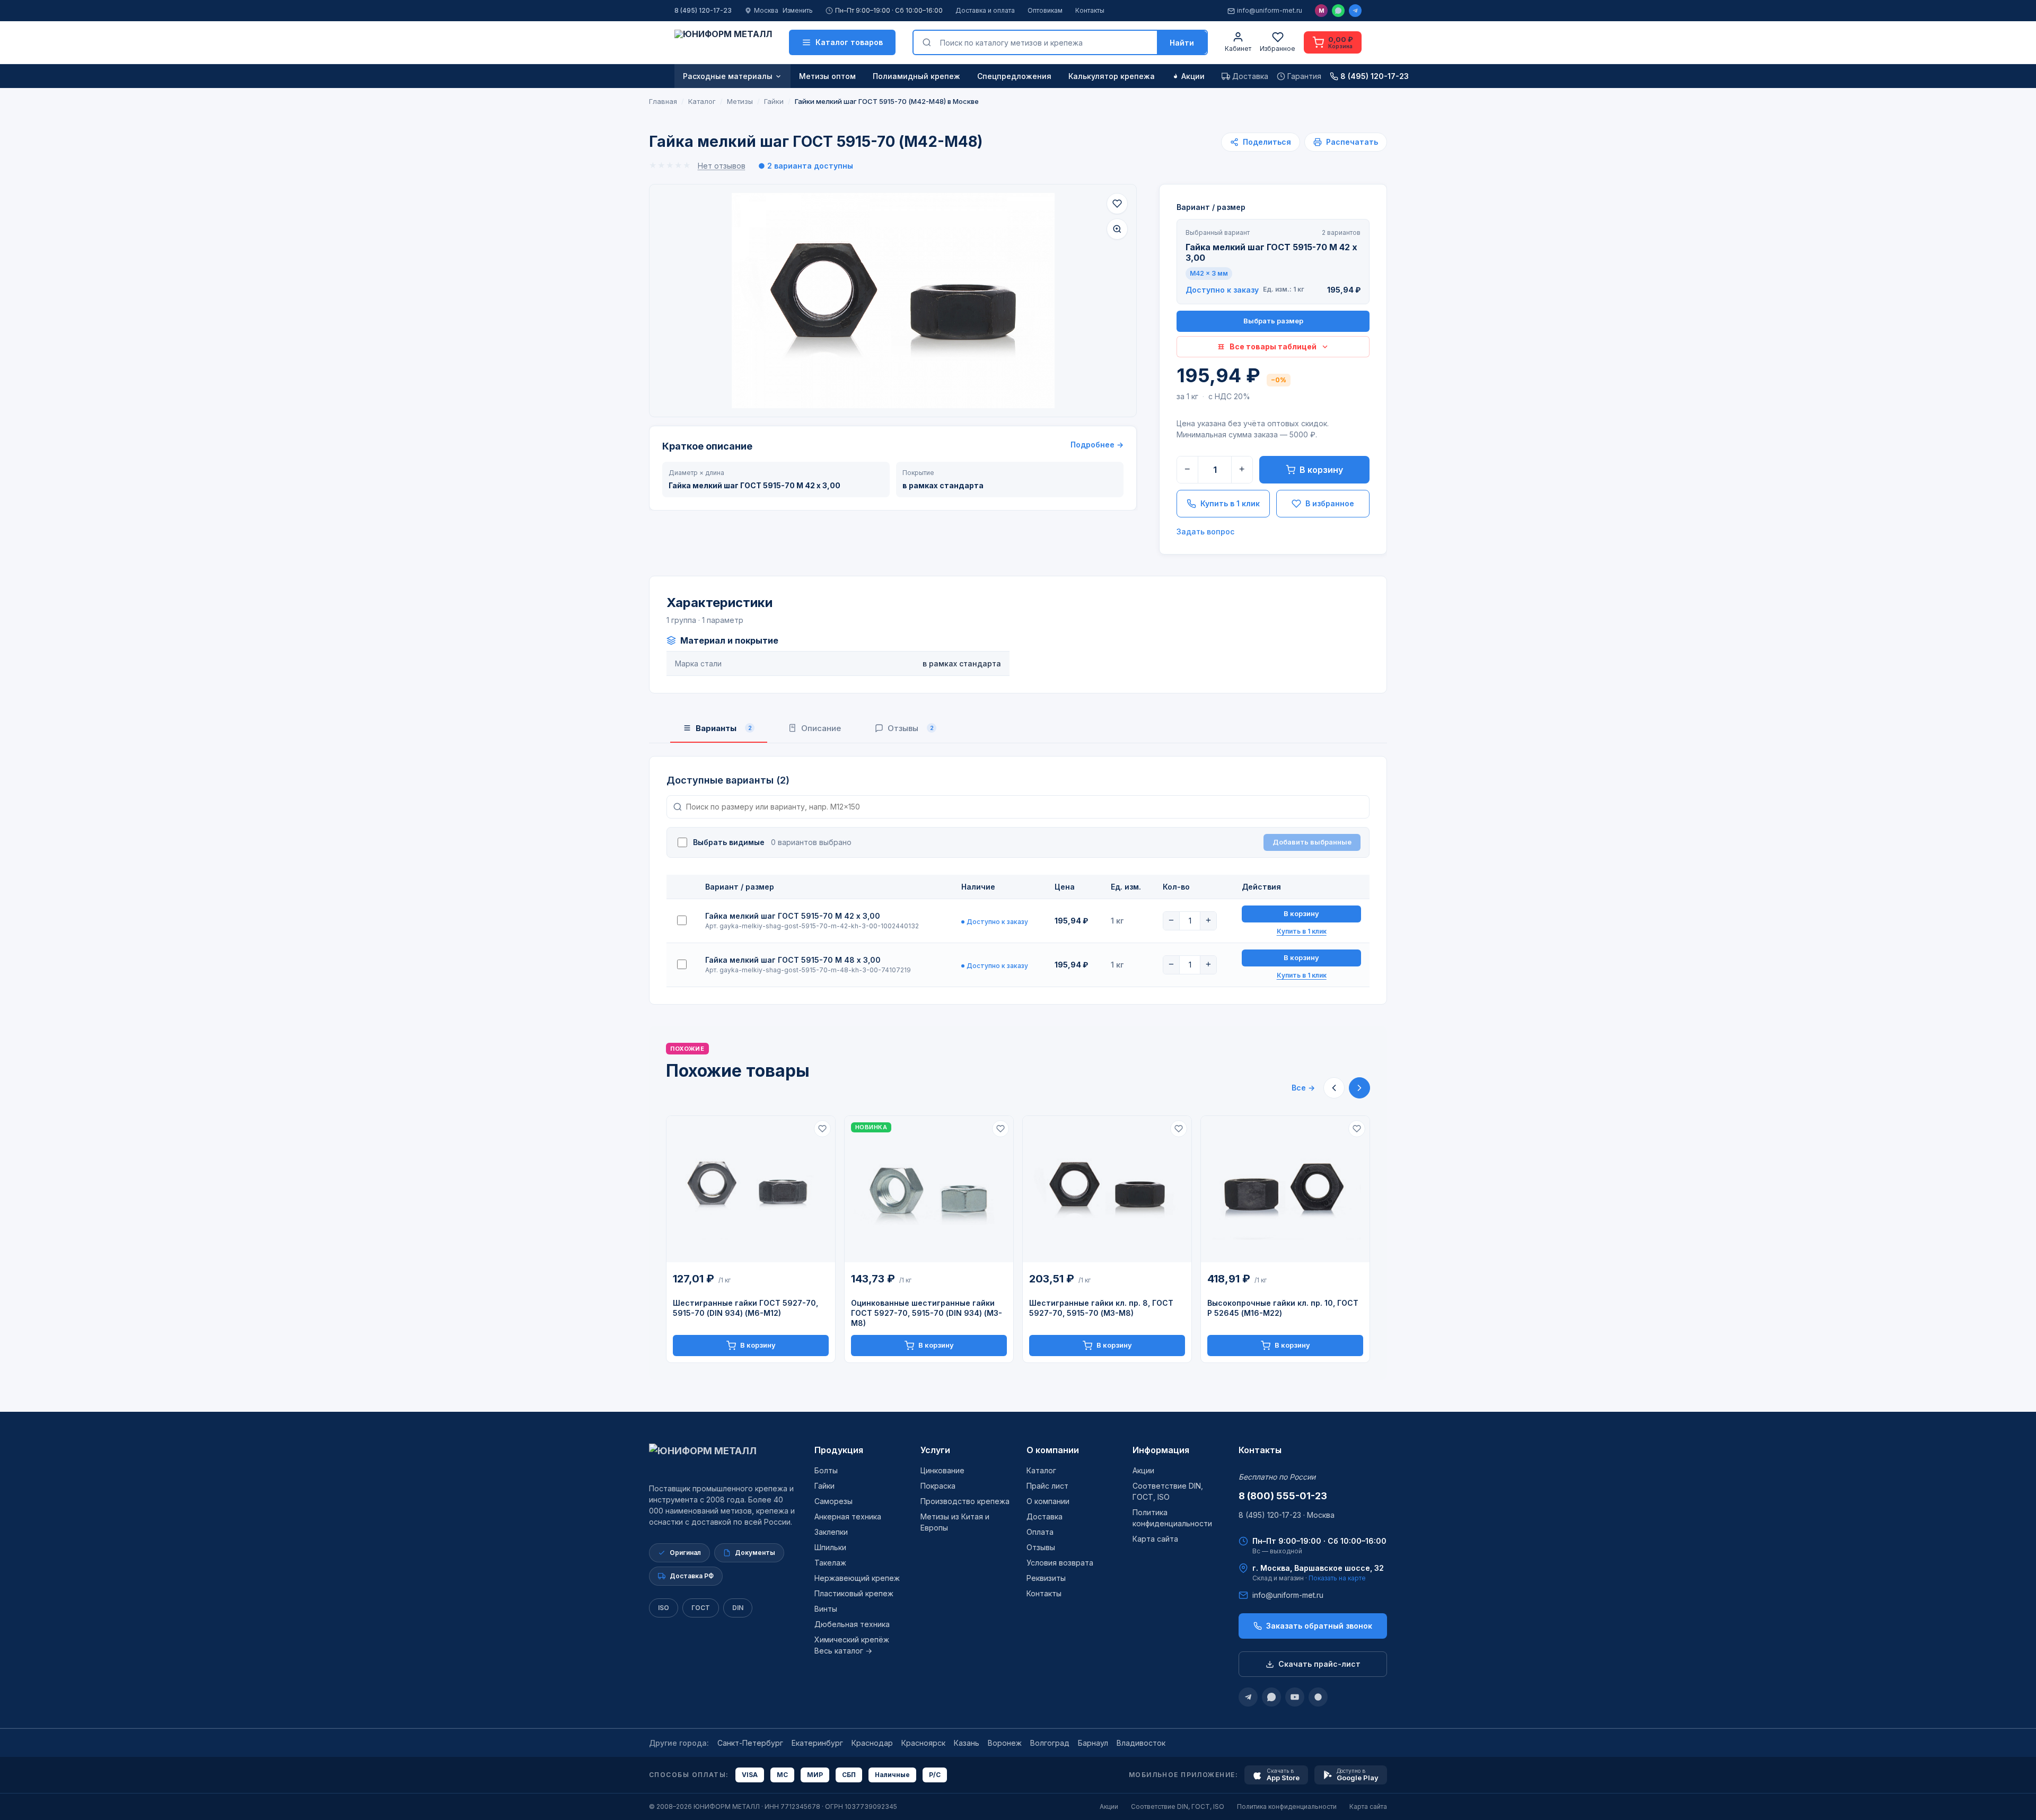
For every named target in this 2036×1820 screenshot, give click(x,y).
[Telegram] (1355, 11)
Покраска (938, 1486)
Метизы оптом (827, 76)
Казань (967, 1743)
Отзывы (1041, 1547)
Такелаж (830, 1563)
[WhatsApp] (1338, 11)
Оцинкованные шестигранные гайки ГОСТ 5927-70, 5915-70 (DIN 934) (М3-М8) (927, 1313)
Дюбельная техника (852, 1624)
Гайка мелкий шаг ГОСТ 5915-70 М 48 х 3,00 (793, 960)
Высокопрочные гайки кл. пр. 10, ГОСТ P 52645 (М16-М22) (1283, 1308)
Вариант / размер (1211, 207)
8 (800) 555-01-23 (1283, 1496)
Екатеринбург (817, 1743)
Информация (1161, 1450)
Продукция (839, 1450)
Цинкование (942, 1470)
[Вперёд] (1359, 1088)
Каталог (1041, 1470)
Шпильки (830, 1547)
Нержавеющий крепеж (857, 1578)
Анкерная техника (848, 1516)
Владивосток (1141, 1743)
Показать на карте (1337, 1578)
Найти (1182, 43)
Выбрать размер (1273, 321)
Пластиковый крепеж (854, 1593)
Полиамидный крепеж (916, 76)
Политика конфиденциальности (1287, 1806)
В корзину (1321, 470)
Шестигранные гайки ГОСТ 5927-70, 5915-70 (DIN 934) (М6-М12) (745, 1308)
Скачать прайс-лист (1319, 1664)
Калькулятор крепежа (1112, 76)
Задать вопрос (1205, 531)
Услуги (935, 1450)
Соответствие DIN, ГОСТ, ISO (1178, 1806)
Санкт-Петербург (750, 1743)
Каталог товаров (849, 42)
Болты (826, 1470)
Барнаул (1093, 1743)
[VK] (1318, 1697)
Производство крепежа (965, 1501)
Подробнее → (1097, 445)
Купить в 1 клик (1230, 503)
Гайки (824, 1486)
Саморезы (833, 1501)
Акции (1193, 76)
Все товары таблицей (1273, 346)
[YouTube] (1295, 1697)
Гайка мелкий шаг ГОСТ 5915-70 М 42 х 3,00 (793, 916)
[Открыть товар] (751, 1189)
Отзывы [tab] (911, 728)
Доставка (1045, 1516)
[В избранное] (1117, 204)
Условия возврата (1060, 1563)
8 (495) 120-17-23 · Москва (1287, 1515)
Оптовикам (1045, 10)
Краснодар (872, 1743)
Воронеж (1005, 1743)
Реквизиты (1046, 1578)
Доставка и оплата (985, 10)
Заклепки (831, 1532)
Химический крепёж (852, 1639)
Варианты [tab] (724, 728)
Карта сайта (1155, 1539)
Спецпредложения (1014, 76)
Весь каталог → (843, 1651)
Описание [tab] (821, 728)
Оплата (1040, 1532)
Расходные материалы (728, 76)
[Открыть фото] (1117, 229)
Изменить (798, 10)
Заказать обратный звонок (1319, 1626)
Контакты (1090, 10)
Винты (826, 1609)
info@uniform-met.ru (1270, 10)
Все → (1303, 1088)
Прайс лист (1047, 1486)
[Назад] (1334, 1088)
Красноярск (923, 1743)
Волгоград (1050, 1743)
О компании (1053, 1450)
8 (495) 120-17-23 (703, 10)
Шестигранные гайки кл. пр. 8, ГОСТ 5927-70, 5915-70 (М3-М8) (1101, 1308)
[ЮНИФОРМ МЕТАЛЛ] (723, 42)
